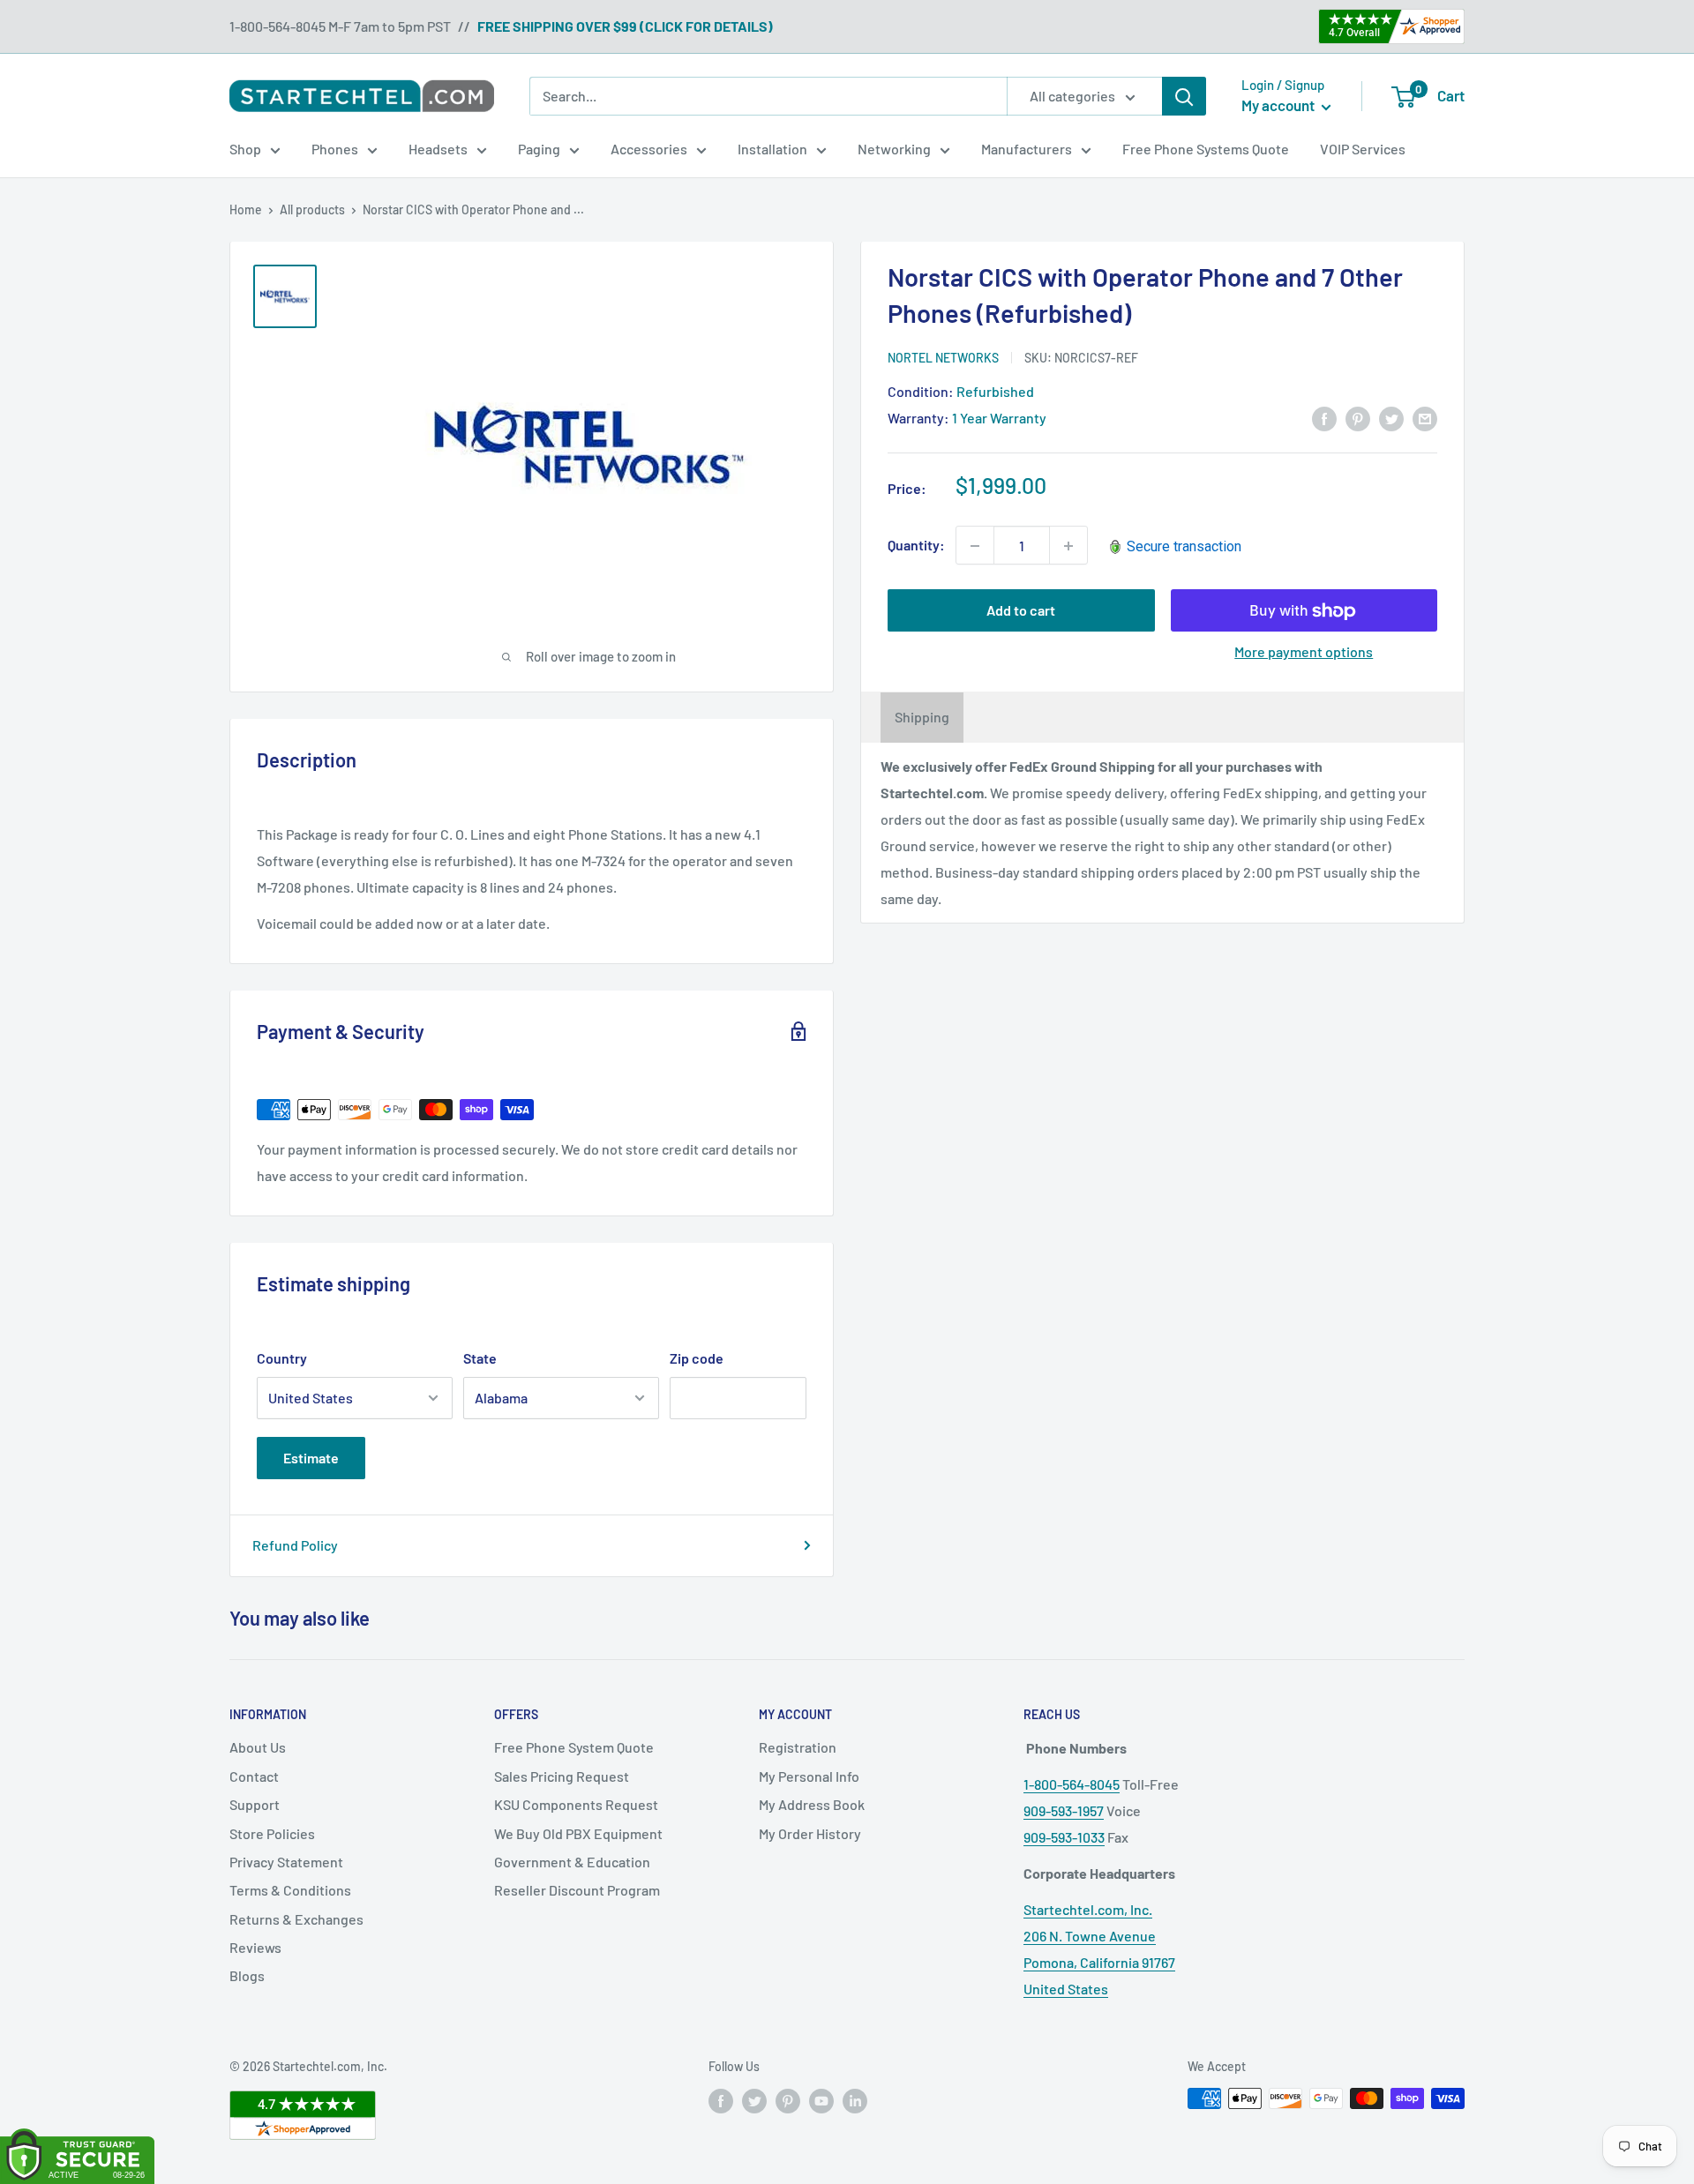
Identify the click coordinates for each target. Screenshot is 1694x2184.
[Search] (1184, 96)
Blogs (247, 1975)
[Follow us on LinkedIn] (855, 2100)
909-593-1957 (1064, 1810)
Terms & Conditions (290, 1890)
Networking (894, 149)
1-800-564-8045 (1072, 1784)
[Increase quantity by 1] (1068, 546)
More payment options (1304, 652)
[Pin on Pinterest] (1358, 418)
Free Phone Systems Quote (1206, 149)
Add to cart (1021, 611)
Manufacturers (1027, 149)
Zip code (697, 1358)
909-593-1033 (1064, 1837)
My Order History (810, 1833)
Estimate (311, 1458)
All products (312, 209)
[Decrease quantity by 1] (975, 546)
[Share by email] (1425, 418)
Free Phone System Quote (574, 1747)
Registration (798, 1747)
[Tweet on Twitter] (1391, 418)
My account (1279, 105)
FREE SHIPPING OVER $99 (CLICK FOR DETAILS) (625, 26)
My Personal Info (809, 1776)
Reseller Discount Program (577, 1890)
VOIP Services (1363, 149)
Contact (254, 1776)
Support (255, 1804)
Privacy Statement (286, 1862)
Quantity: (916, 546)
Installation (772, 149)
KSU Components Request (576, 1804)
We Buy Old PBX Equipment (578, 1833)
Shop (245, 149)
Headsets (438, 149)
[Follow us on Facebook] (721, 2100)
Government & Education (572, 1862)
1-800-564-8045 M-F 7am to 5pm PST (340, 26)
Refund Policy (295, 1545)
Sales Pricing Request (562, 1776)
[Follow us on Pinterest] (788, 2100)
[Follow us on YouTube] (821, 2100)
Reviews (255, 1947)
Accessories (649, 149)
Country (282, 1358)
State (480, 1358)
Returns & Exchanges (296, 1919)
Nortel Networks (943, 358)
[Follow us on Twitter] (754, 2100)
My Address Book (812, 1804)
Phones (335, 149)
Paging (539, 149)
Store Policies (272, 1833)
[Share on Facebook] (1324, 418)
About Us (258, 1747)
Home (246, 209)
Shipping (922, 718)
